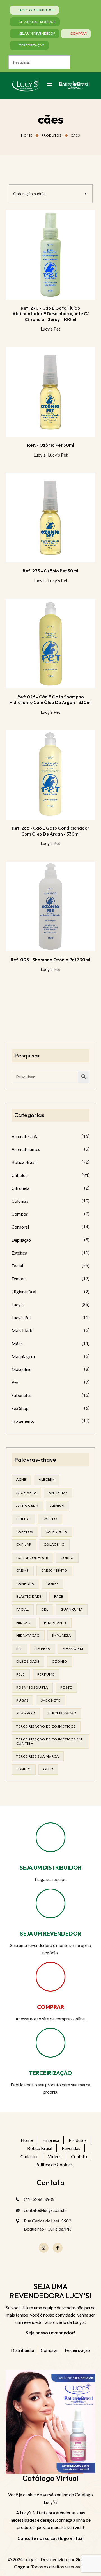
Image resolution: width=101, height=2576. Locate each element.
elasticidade (29, 1596)
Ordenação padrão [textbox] (29, 194)
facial (23, 1609)
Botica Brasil (24, 1162)
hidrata (24, 1622)
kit (19, 1649)
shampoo (26, 1713)
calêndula (56, 1532)
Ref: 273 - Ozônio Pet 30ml (50, 571)
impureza (62, 1635)
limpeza (42, 1649)
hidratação (28, 1635)
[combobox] (51, 194)
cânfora (25, 1584)
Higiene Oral (24, 1292)
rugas (22, 1700)
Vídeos (55, 2156)
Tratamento (23, 1421)
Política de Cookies (54, 2164)
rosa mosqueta (32, 1687)
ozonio (60, 1661)
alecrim (47, 1479)
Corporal (20, 1227)
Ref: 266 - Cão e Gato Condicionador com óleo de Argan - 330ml (51, 831)
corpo (67, 1558)
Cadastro (29, 2156)
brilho (23, 1519)
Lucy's (39, 455)
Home (27, 135)
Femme (19, 1278)
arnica (57, 1505)
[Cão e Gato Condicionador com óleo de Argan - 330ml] (50, 775)
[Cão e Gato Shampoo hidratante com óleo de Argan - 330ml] (50, 644)
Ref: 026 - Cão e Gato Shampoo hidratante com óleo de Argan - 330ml (50, 699)
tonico (24, 1769)
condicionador (32, 1558)
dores (53, 1584)
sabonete (51, 1700)
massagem (73, 1649)
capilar (24, 1544)
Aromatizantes (26, 1149)
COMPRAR (50, 2007)
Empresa (51, 2140)
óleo (48, 1769)
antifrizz (58, 1493)
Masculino (22, 1369)
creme (23, 1570)
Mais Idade (22, 1330)
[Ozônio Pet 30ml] (50, 392)
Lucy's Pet (50, 329)
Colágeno (54, 1544)
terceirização (62, 1713)
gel (45, 1609)
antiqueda (27, 1505)
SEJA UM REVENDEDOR (50, 1933)
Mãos (17, 1343)
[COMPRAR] (50, 1977)
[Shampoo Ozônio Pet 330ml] (50, 906)
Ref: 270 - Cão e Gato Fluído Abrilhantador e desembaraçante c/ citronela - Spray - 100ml (50, 314)
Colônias (20, 1201)
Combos (20, 1214)
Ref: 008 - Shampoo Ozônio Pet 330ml (50, 960)
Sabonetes (22, 1395)
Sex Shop (20, 1408)
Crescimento (54, 1570)
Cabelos (19, 1175)
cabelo (50, 1519)
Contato (79, 2156)
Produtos (51, 135)
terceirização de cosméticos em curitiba (49, 1741)
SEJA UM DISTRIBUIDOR (50, 1867)
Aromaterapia (25, 1136)
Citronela (20, 1188)
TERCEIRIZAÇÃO (50, 2073)
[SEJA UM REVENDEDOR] (50, 1903)
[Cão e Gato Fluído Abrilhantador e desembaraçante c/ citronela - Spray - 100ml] (50, 255)
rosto (66, 1687)
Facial (17, 1266)
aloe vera (26, 1493)
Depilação (21, 1240)
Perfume (46, 1674)
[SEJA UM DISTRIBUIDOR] (50, 1837)
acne (21, 1479)
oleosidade (28, 1661)
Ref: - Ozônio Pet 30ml (51, 445)
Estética (19, 1253)
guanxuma (72, 1609)
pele (21, 1674)
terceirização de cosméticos (46, 1726)
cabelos (25, 1532)
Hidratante (55, 1622)
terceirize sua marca (38, 1756)
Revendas (71, 2148)
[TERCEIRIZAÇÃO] (50, 2043)
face (59, 1596)
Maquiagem (23, 1356)
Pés (15, 1382)
